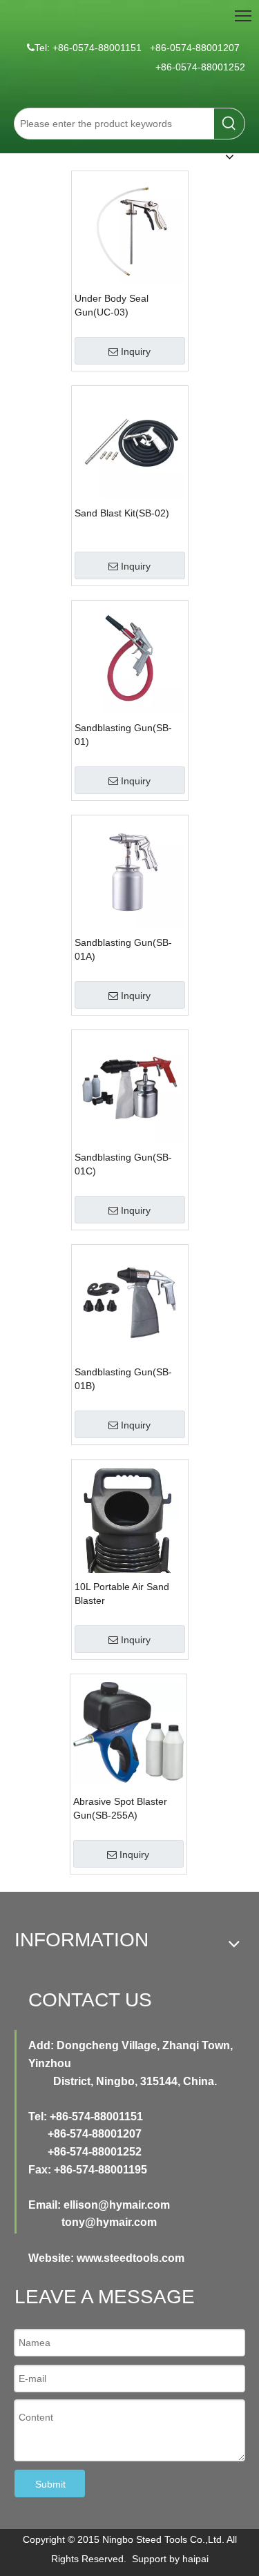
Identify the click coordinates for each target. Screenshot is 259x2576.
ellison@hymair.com (117, 2205)
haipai (195, 2559)
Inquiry (136, 351)
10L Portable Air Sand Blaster (122, 1594)
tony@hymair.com (109, 2222)
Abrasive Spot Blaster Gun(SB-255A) (120, 1808)
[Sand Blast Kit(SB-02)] (130, 443)
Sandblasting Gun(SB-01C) (123, 1164)
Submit (50, 2484)
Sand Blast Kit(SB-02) (122, 513)
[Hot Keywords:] (229, 124)
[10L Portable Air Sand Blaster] (130, 1547)
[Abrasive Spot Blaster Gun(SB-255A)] (128, 1732)
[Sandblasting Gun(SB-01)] (130, 658)
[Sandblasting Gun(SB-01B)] (130, 1302)
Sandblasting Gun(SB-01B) (123, 1379)
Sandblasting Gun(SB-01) (123, 735)
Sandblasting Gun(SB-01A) (123, 949)
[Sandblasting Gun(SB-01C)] (130, 1087)
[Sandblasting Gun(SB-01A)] (130, 873)
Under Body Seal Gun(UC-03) (112, 305)
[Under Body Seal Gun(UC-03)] (130, 229)
